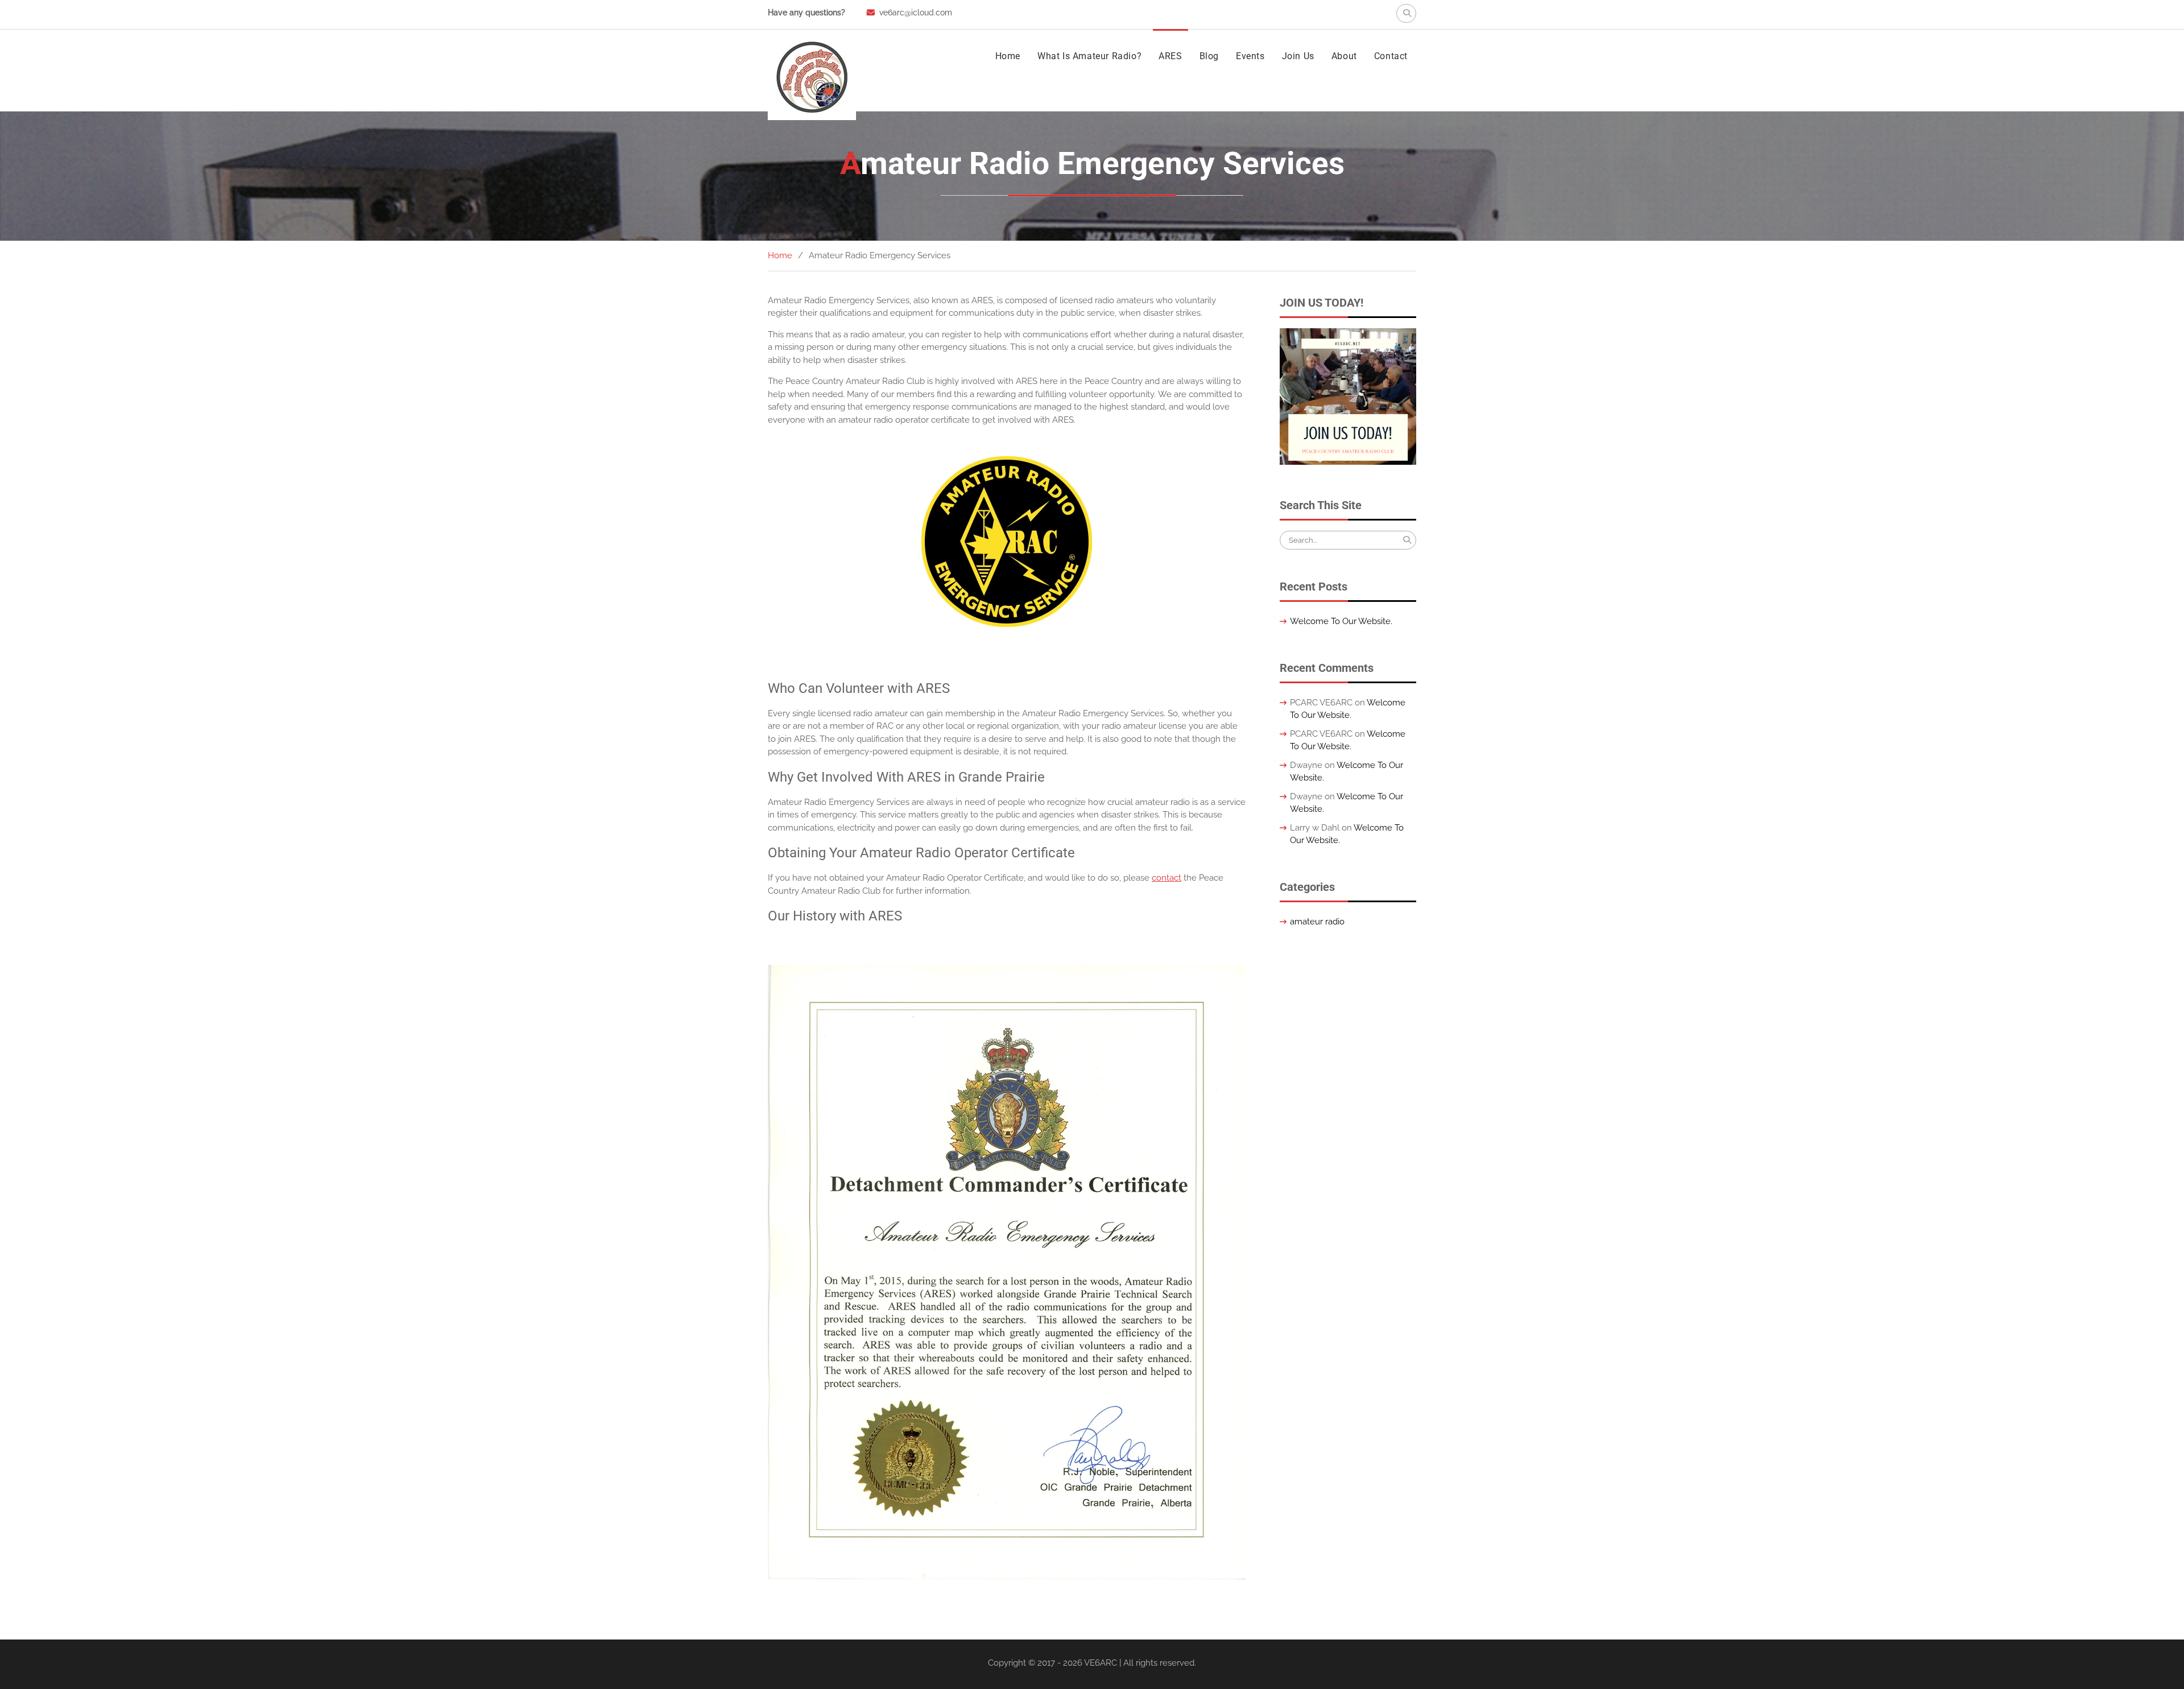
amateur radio (1317, 922)
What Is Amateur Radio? (1089, 56)
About (1344, 56)
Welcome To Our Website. (1341, 621)
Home (1008, 56)
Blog (1209, 56)
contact (1167, 878)
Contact (1391, 56)
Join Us (1298, 56)
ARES (1170, 56)
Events (1250, 56)
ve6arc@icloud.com (916, 13)
